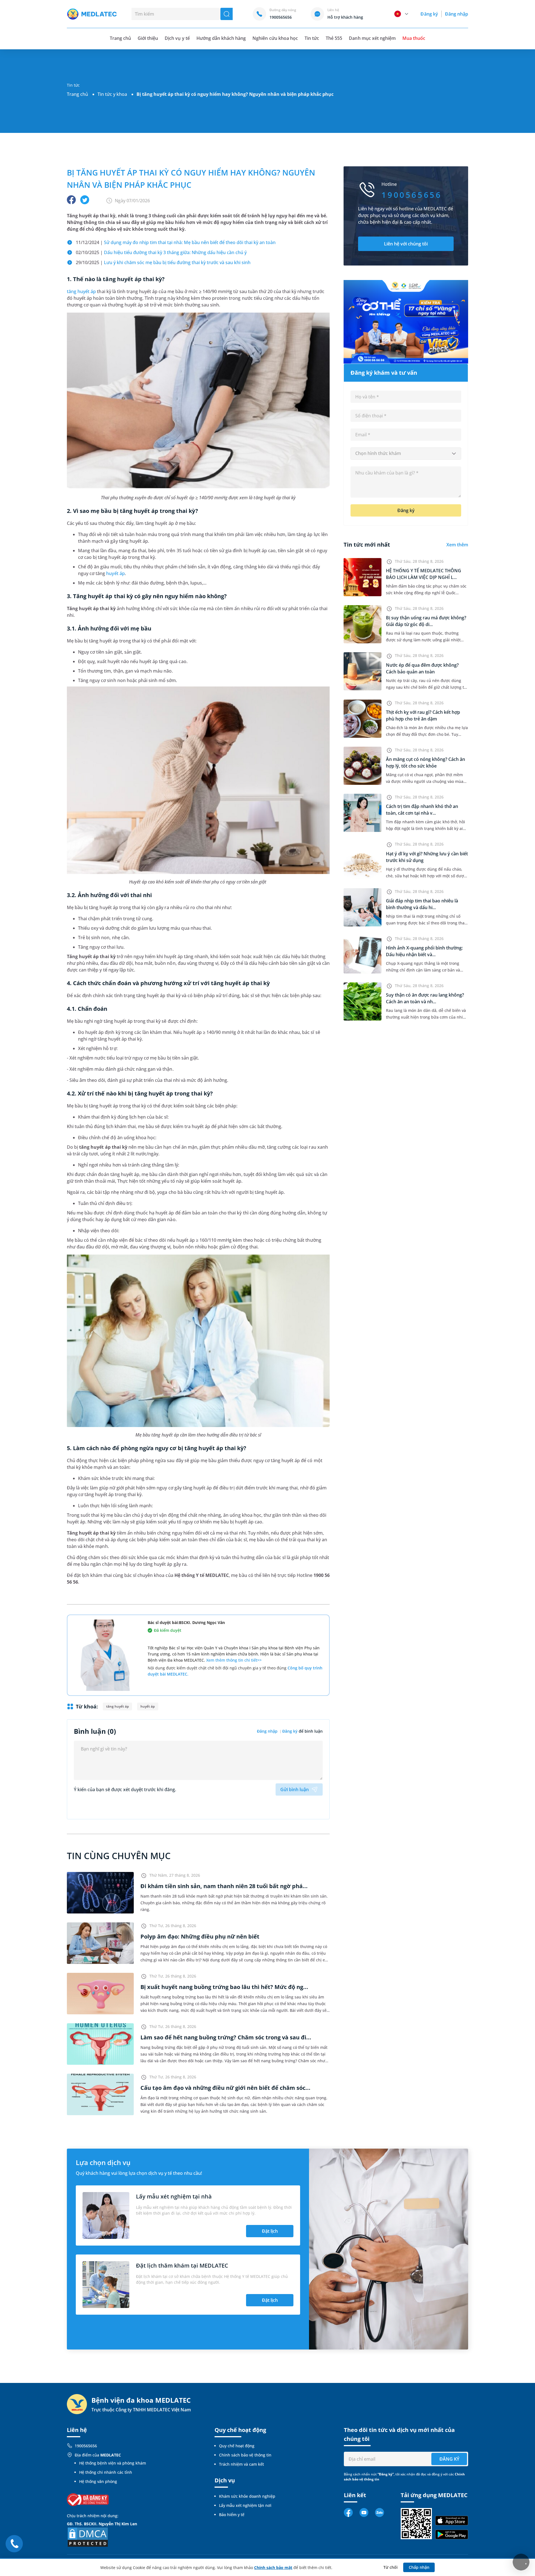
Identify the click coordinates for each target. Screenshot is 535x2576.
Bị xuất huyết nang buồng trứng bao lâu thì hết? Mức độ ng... (224, 1987)
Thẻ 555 (334, 38)
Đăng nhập (457, 14)
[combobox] (406, 454)
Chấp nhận (419, 2567)
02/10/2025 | (161, 252)
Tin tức (312, 38)
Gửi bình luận (295, 1789)
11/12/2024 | (176, 242)
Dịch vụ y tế (177, 38)
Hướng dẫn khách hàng (221, 38)
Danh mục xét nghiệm (372, 38)
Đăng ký (429, 14)
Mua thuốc (414, 38)
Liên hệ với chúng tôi (406, 244)
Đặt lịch (270, 2231)
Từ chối (391, 2567)
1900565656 (86, 2446)
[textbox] (406, 454)
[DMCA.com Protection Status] (88, 2537)
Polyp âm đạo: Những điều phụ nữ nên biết (200, 1936)
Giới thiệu (148, 38)
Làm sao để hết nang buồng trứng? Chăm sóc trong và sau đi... (226, 2037)
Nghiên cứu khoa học (275, 38)
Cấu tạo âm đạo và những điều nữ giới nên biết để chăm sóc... (225, 2088)
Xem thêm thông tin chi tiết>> (234, 1660)
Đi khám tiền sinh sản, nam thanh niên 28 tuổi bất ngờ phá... (224, 1886)
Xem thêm (457, 545)
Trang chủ (77, 94)
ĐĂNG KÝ (449, 2459)
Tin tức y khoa (112, 94)
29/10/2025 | (163, 262)
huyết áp (115, 573)
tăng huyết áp (81, 291)
